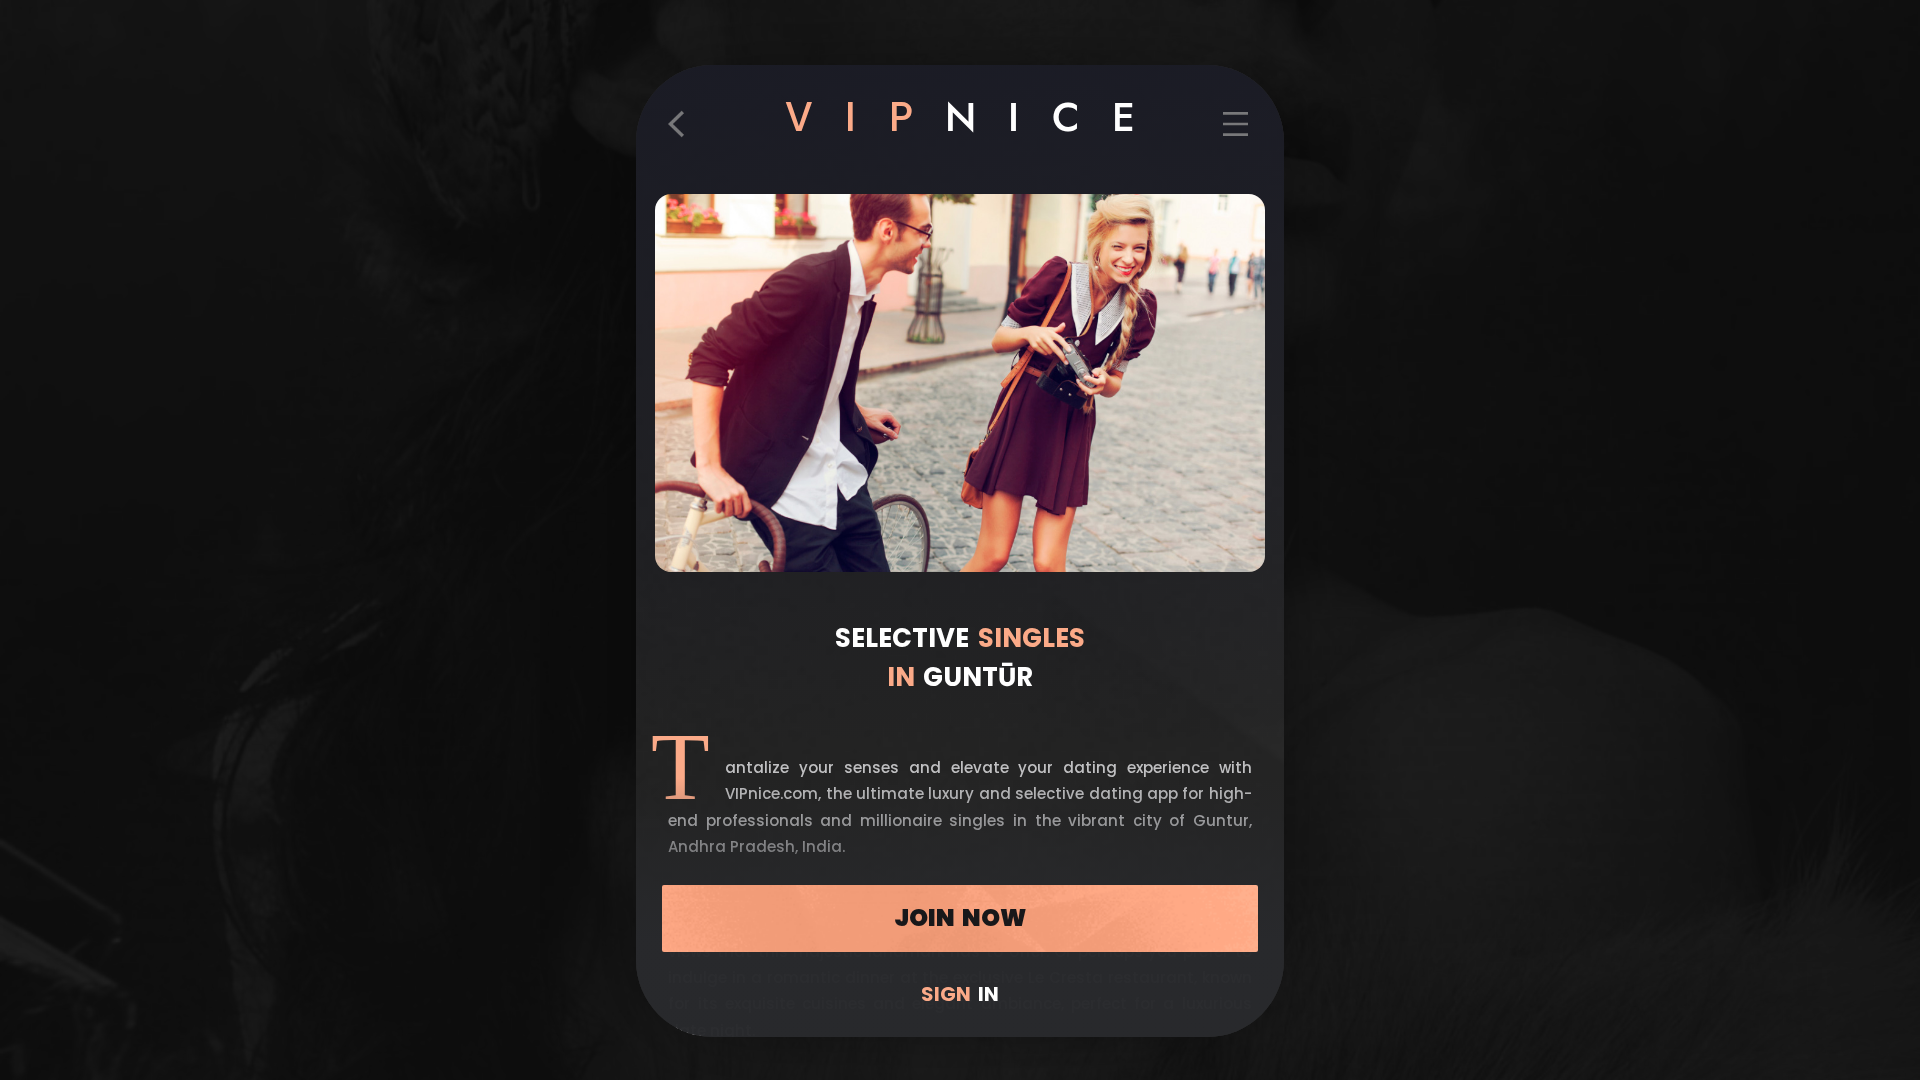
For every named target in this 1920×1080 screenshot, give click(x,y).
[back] (684, 133)
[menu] (1235, 133)
